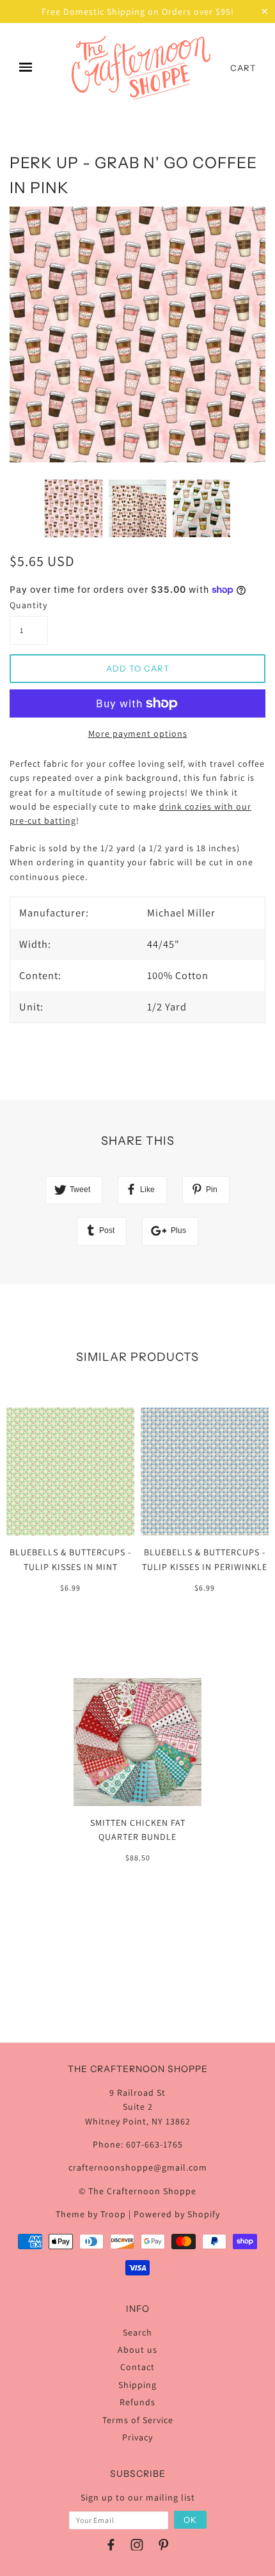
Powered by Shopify (177, 2214)
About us (137, 2350)
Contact (137, 2367)
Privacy (137, 2437)
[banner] (141, 68)
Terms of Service (138, 2420)
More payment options (138, 734)
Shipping (137, 2385)
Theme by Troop (91, 2214)
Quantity (28, 605)
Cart (243, 68)
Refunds (137, 2402)
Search (137, 2332)
